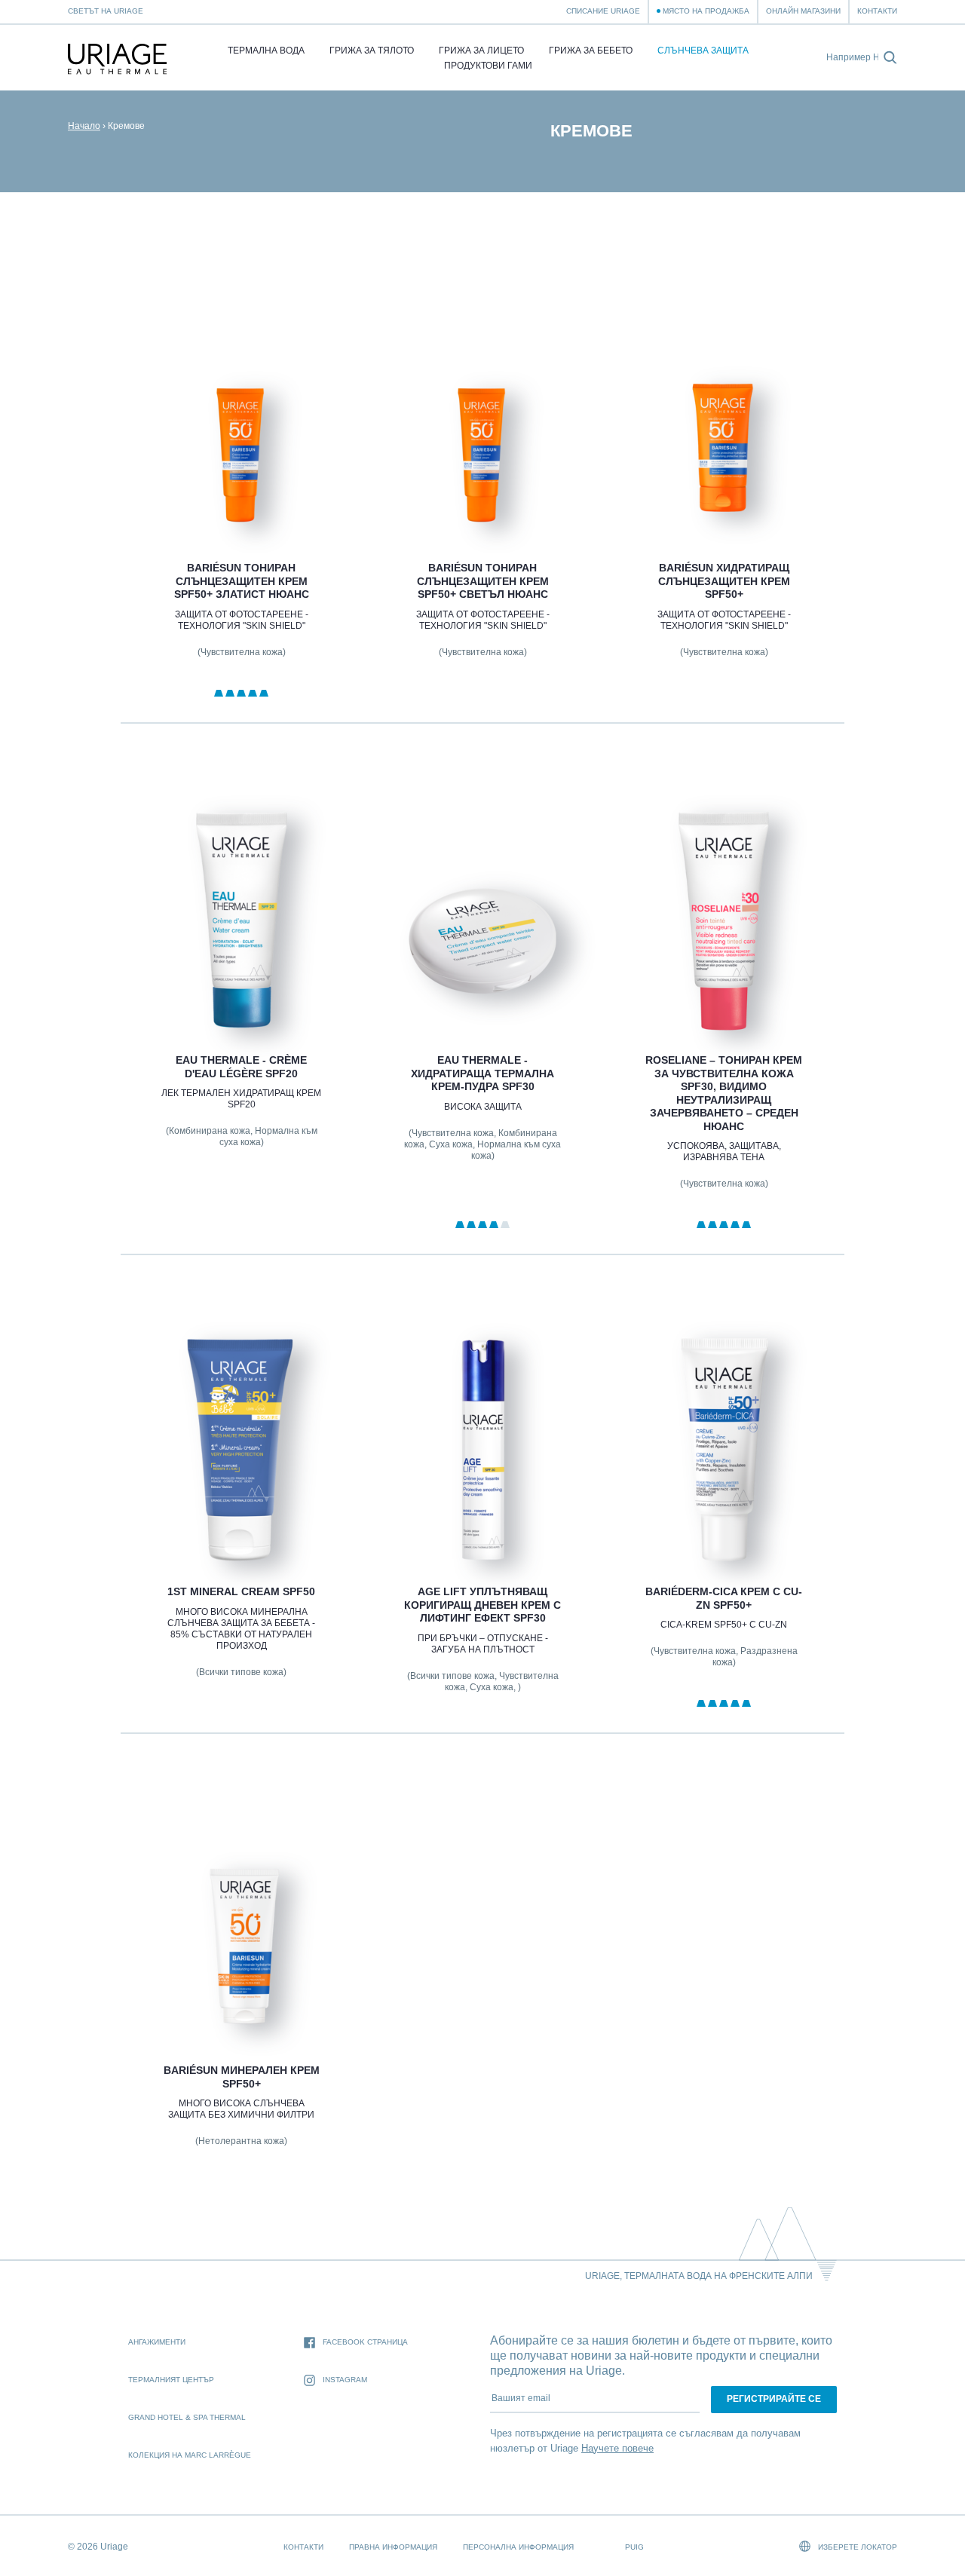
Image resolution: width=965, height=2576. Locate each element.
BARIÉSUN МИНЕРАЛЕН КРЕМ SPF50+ (241, 2077)
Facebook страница (365, 2342)
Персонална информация (518, 2547)
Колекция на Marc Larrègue (190, 2455)
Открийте (241, 502)
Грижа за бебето (591, 51)
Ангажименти (157, 2342)
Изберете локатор (856, 2547)
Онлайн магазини (803, 11)
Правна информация (393, 2547)
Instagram (345, 2380)
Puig (634, 2547)
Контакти (877, 11)
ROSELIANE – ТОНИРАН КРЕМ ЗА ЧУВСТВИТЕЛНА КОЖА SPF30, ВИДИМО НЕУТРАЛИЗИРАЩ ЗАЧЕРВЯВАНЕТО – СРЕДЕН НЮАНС (724, 1093)
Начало (84, 126)
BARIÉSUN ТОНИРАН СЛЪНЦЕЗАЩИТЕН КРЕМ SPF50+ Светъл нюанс (482, 581)
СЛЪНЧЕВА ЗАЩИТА (703, 51)
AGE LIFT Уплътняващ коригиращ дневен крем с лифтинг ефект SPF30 (482, 1605)
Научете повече (617, 2448)
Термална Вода (266, 51)
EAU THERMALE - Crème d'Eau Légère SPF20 (241, 1067)
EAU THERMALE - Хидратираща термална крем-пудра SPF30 (482, 1073)
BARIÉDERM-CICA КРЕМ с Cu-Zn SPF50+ (724, 1598)
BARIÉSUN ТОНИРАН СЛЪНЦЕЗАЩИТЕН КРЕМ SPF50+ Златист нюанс (241, 581)
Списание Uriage (603, 11)
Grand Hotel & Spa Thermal (187, 2417)
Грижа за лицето (481, 51)
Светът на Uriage (106, 11)
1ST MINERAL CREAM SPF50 (241, 1591)
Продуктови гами (488, 66)
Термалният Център (171, 2380)
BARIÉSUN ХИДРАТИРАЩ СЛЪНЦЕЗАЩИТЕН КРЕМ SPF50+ (724, 581)
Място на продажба (706, 11)
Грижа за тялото (372, 51)
